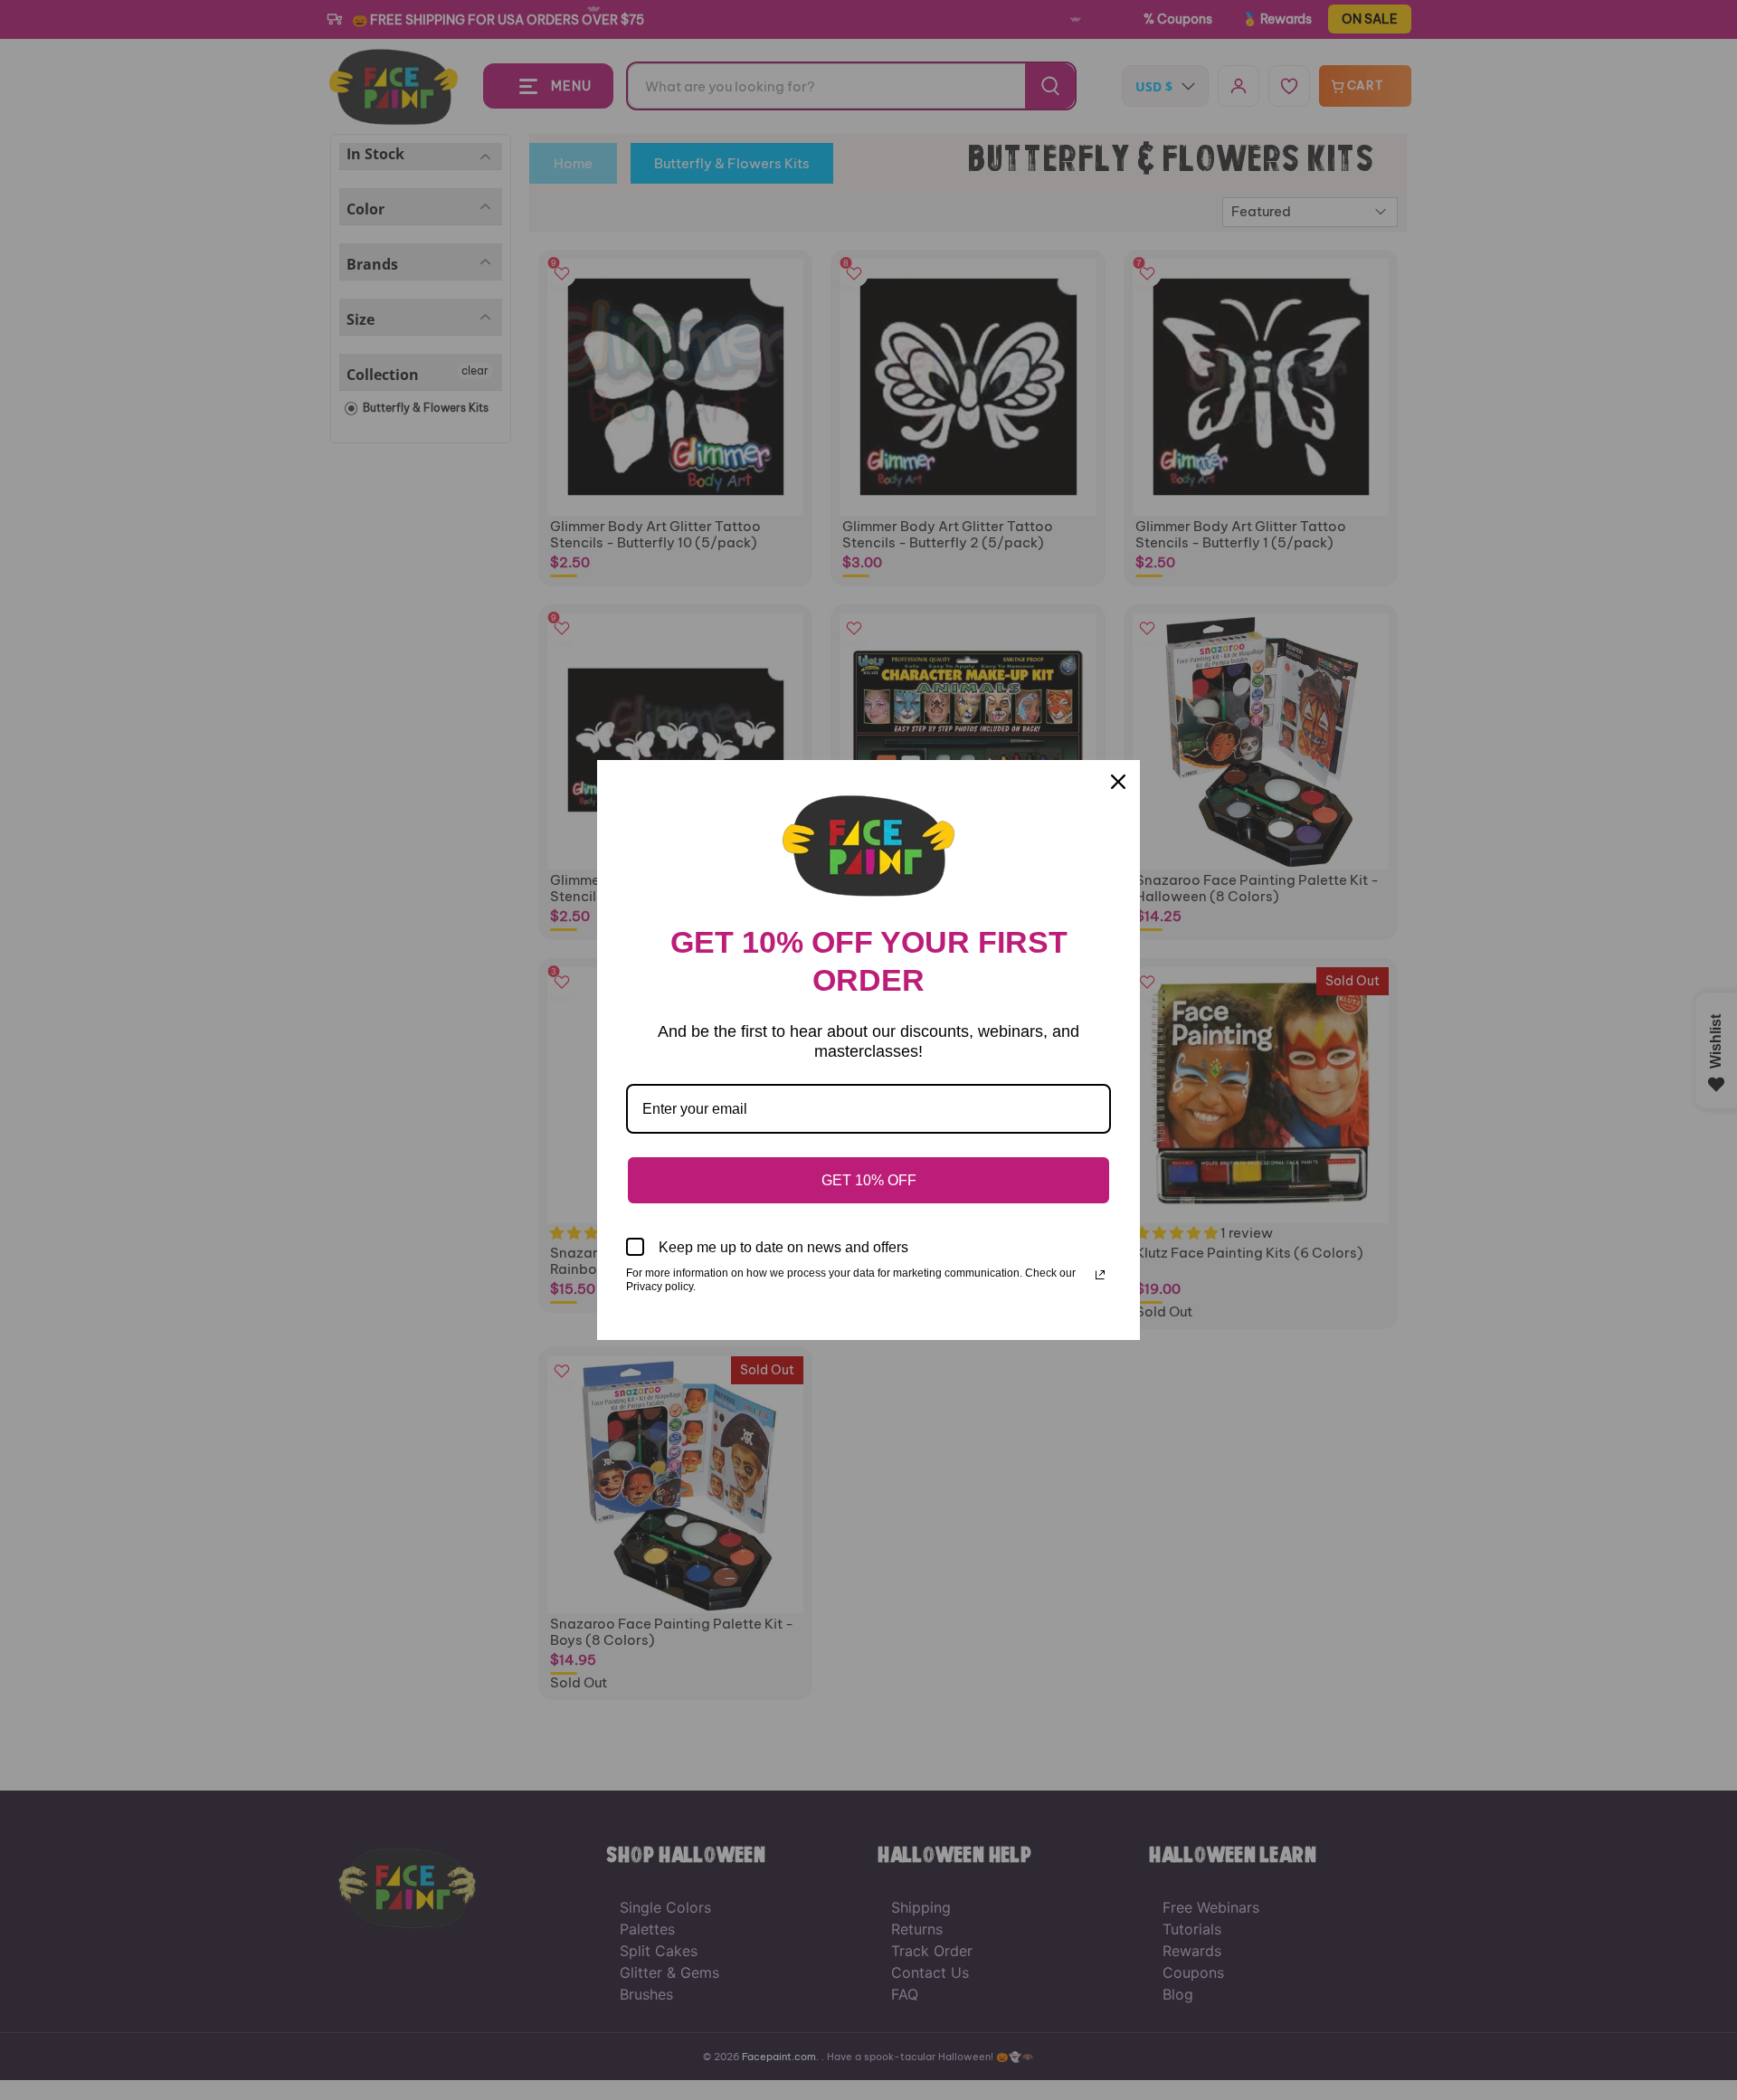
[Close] (1118, 782)
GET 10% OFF (869, 1180)
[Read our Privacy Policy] (1100, 1275)
